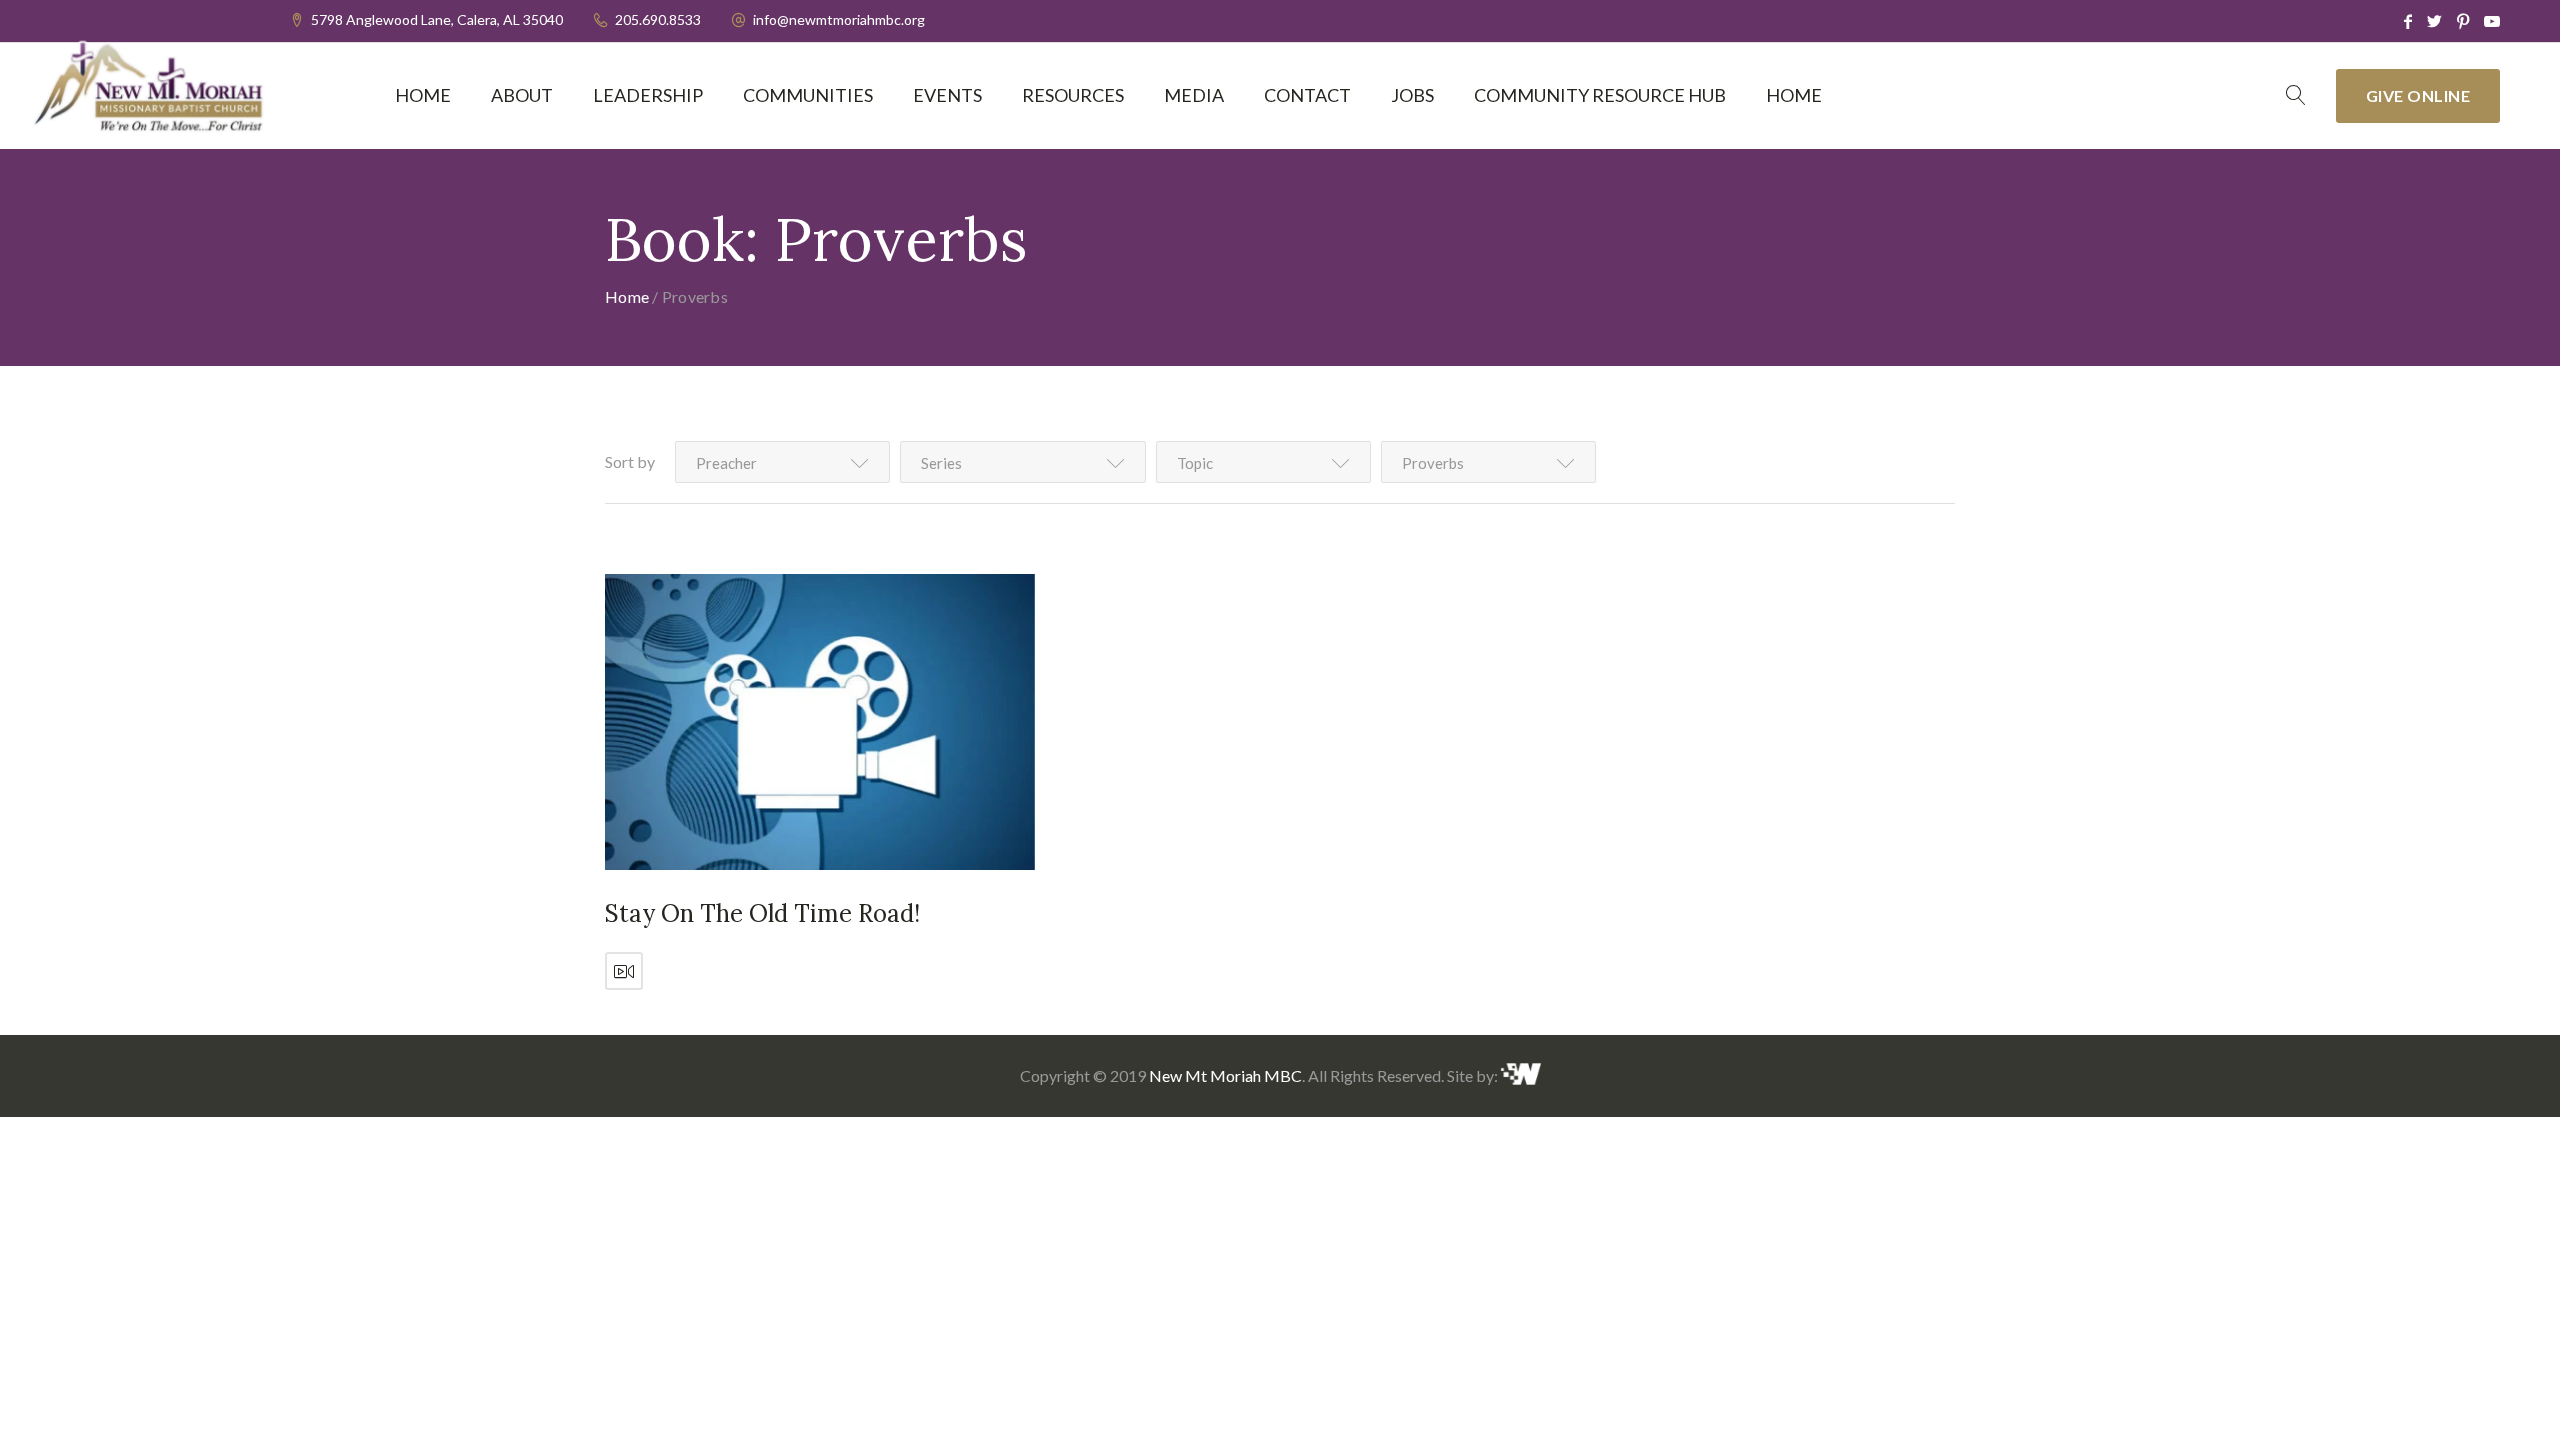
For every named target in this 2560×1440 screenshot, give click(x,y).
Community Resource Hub (1600, 95)
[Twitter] (2434, 21)
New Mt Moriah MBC (1225, 1075)
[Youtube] (2492, 21)
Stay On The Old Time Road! (762, 913)
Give (2418, 95)
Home (423, 95)
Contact (1307, 95)
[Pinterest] (2463, 21)
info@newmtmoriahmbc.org (839, 19)
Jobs (1412, 95)
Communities (808, 95)
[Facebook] (2408, 21)
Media (1194, 95)
